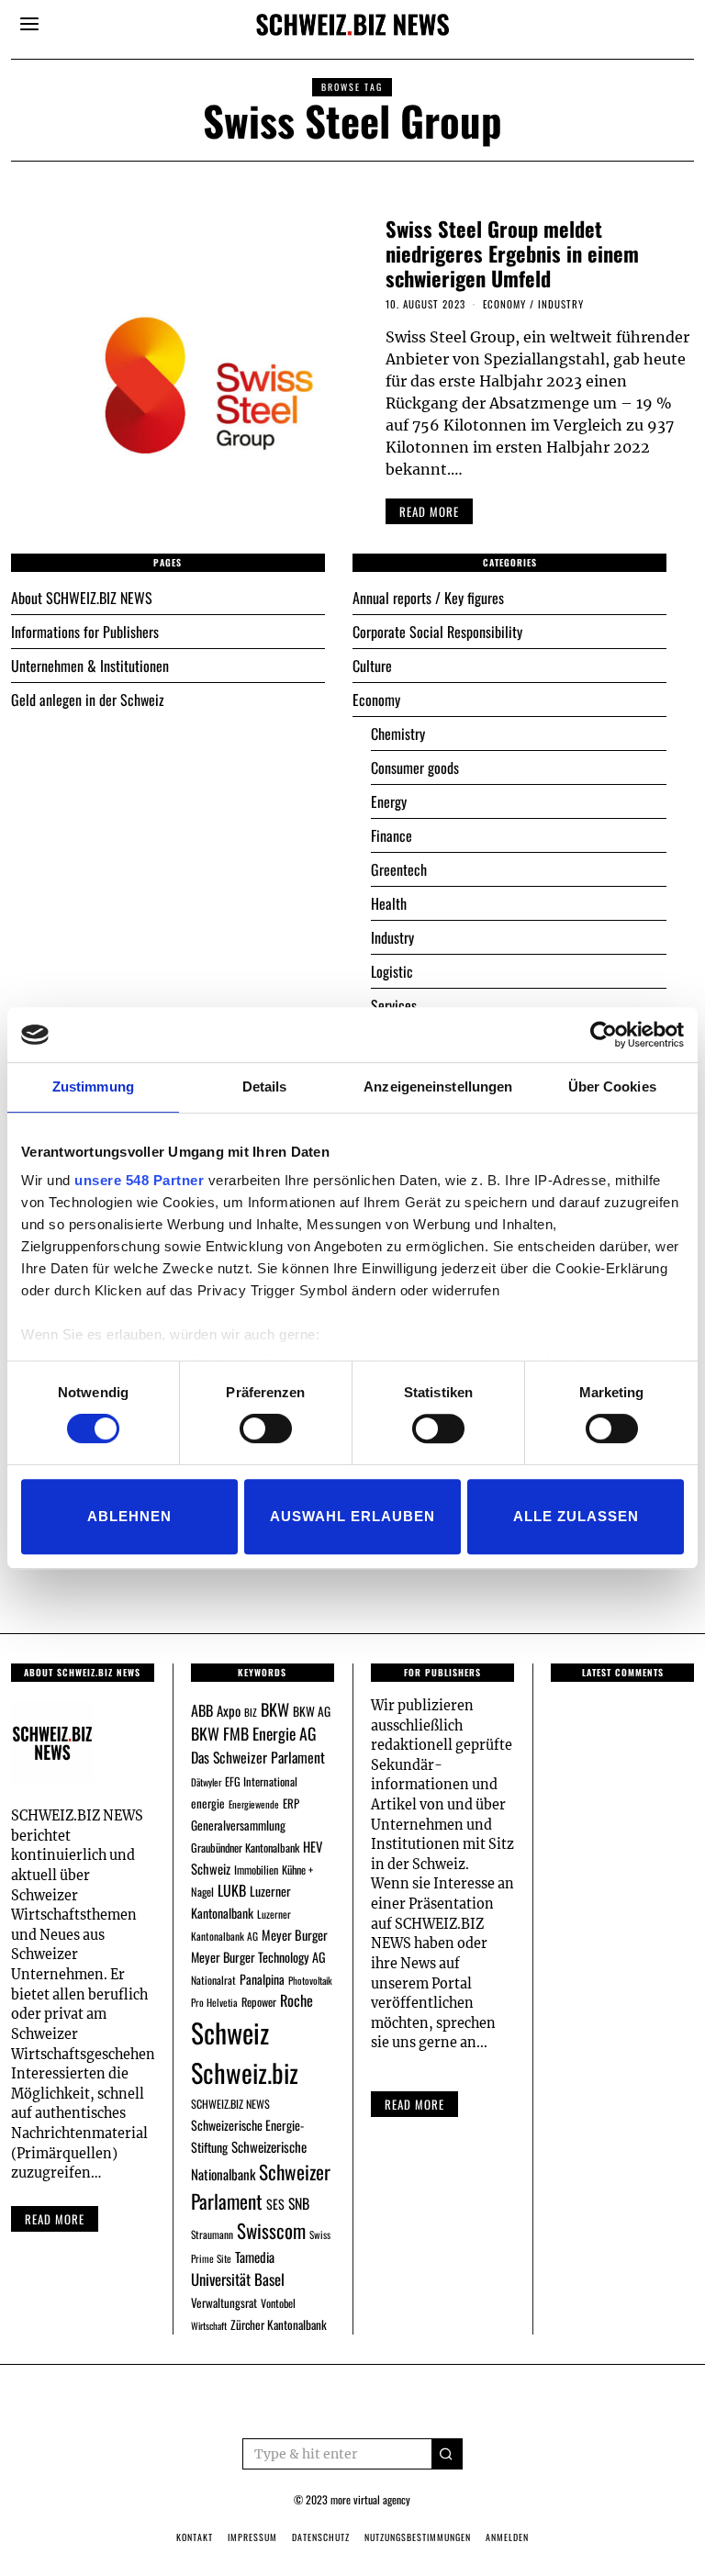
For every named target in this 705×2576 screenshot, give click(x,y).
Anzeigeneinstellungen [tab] (438, 1086)
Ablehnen (129, 1516)
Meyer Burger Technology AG (258, 1957)
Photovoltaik (310, 1980)
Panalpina (262, 1979)
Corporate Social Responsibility (437, 632)
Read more (55, 2219)
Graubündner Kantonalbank (245, 1848)
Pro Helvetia (214, 2002)
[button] (447, 2454)
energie (208, 1803)
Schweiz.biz (245, 2072)
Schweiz (230, 2032)
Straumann (212, 2234)
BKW (275, 1709)
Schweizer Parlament (261, 2186)
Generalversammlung (238, 1825)
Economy (504, 304)
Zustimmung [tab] (93, 1086)
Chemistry (398, 734)
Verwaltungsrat (224, 2302)
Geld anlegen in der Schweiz (88, 700)
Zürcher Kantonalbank (279, 2324)
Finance (392, 835)
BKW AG (312, 1711)
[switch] (266, 1428)
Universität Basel (238, 2279)
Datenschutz (321, 2537)
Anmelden (507, 2537)
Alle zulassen (576, 1516)
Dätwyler (206, 1782)
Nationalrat (213, 1980)
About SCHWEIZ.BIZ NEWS (82, 598)
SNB (299, 2203)
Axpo (229, 1710)
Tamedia (255, 2257)
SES (275, 2204)
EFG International (261, 1781)
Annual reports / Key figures (428, 598)
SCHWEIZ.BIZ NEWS (230, 2104)
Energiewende (254, 1804)
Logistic (392, 971)
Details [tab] (265, 1086)
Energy (389, 801)
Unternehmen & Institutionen (90, 666)
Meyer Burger (295, 1935)
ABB (202, 1710)
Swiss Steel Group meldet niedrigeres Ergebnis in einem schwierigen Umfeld (512, 253)
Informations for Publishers (85, 632)
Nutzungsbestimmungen (418, 2537)
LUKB (232, 1890)
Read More (414, 2104)
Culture (372, 666)
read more (429, 511)
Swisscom (271, 2230)
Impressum (252, 2537)
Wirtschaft (209, 2325)
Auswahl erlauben (352, 1516)
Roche (297, 2000)
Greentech (399, 869)
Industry (561, 304)
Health (389, 903)
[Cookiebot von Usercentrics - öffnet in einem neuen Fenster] (604, 1035)
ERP (291, 1803)
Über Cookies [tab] (612, 1086)
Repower (259, 2002)
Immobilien (256, 1870)
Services (394, 1005)
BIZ (251, 1712)
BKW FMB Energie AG (253, 1733)
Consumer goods (415, 767)
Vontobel (278, 2303)
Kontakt (195, 2537)
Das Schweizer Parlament (258, 1757)
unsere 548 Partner (139, 1180)
